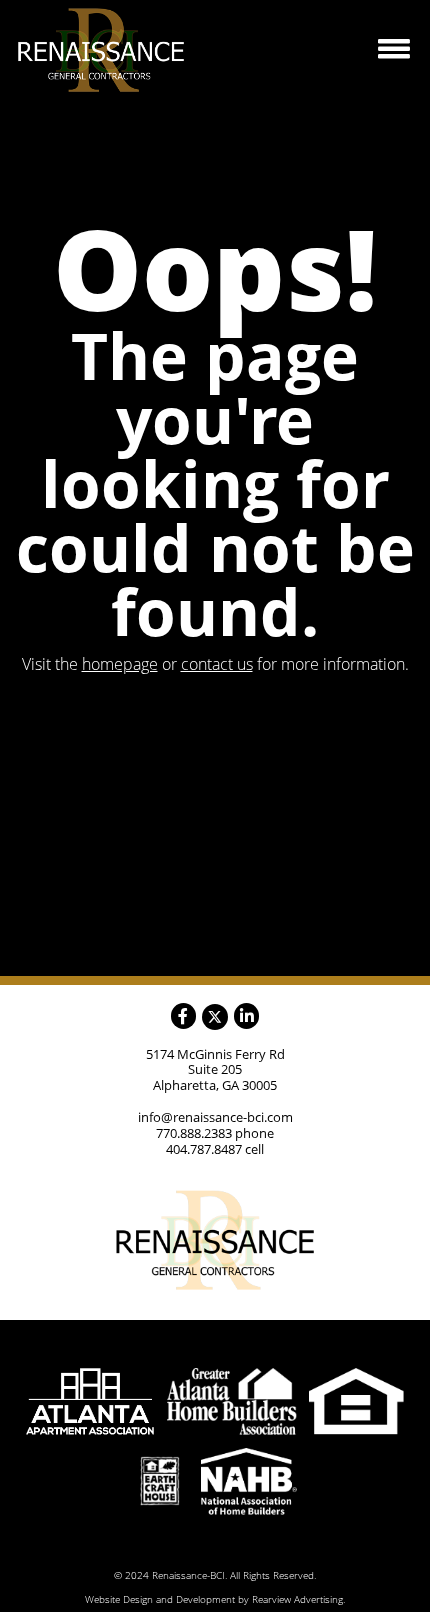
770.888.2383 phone (215, 1133)
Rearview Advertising (297, 1599)
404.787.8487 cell (215, 1149)
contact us (217, 664)
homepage (120, 664)
